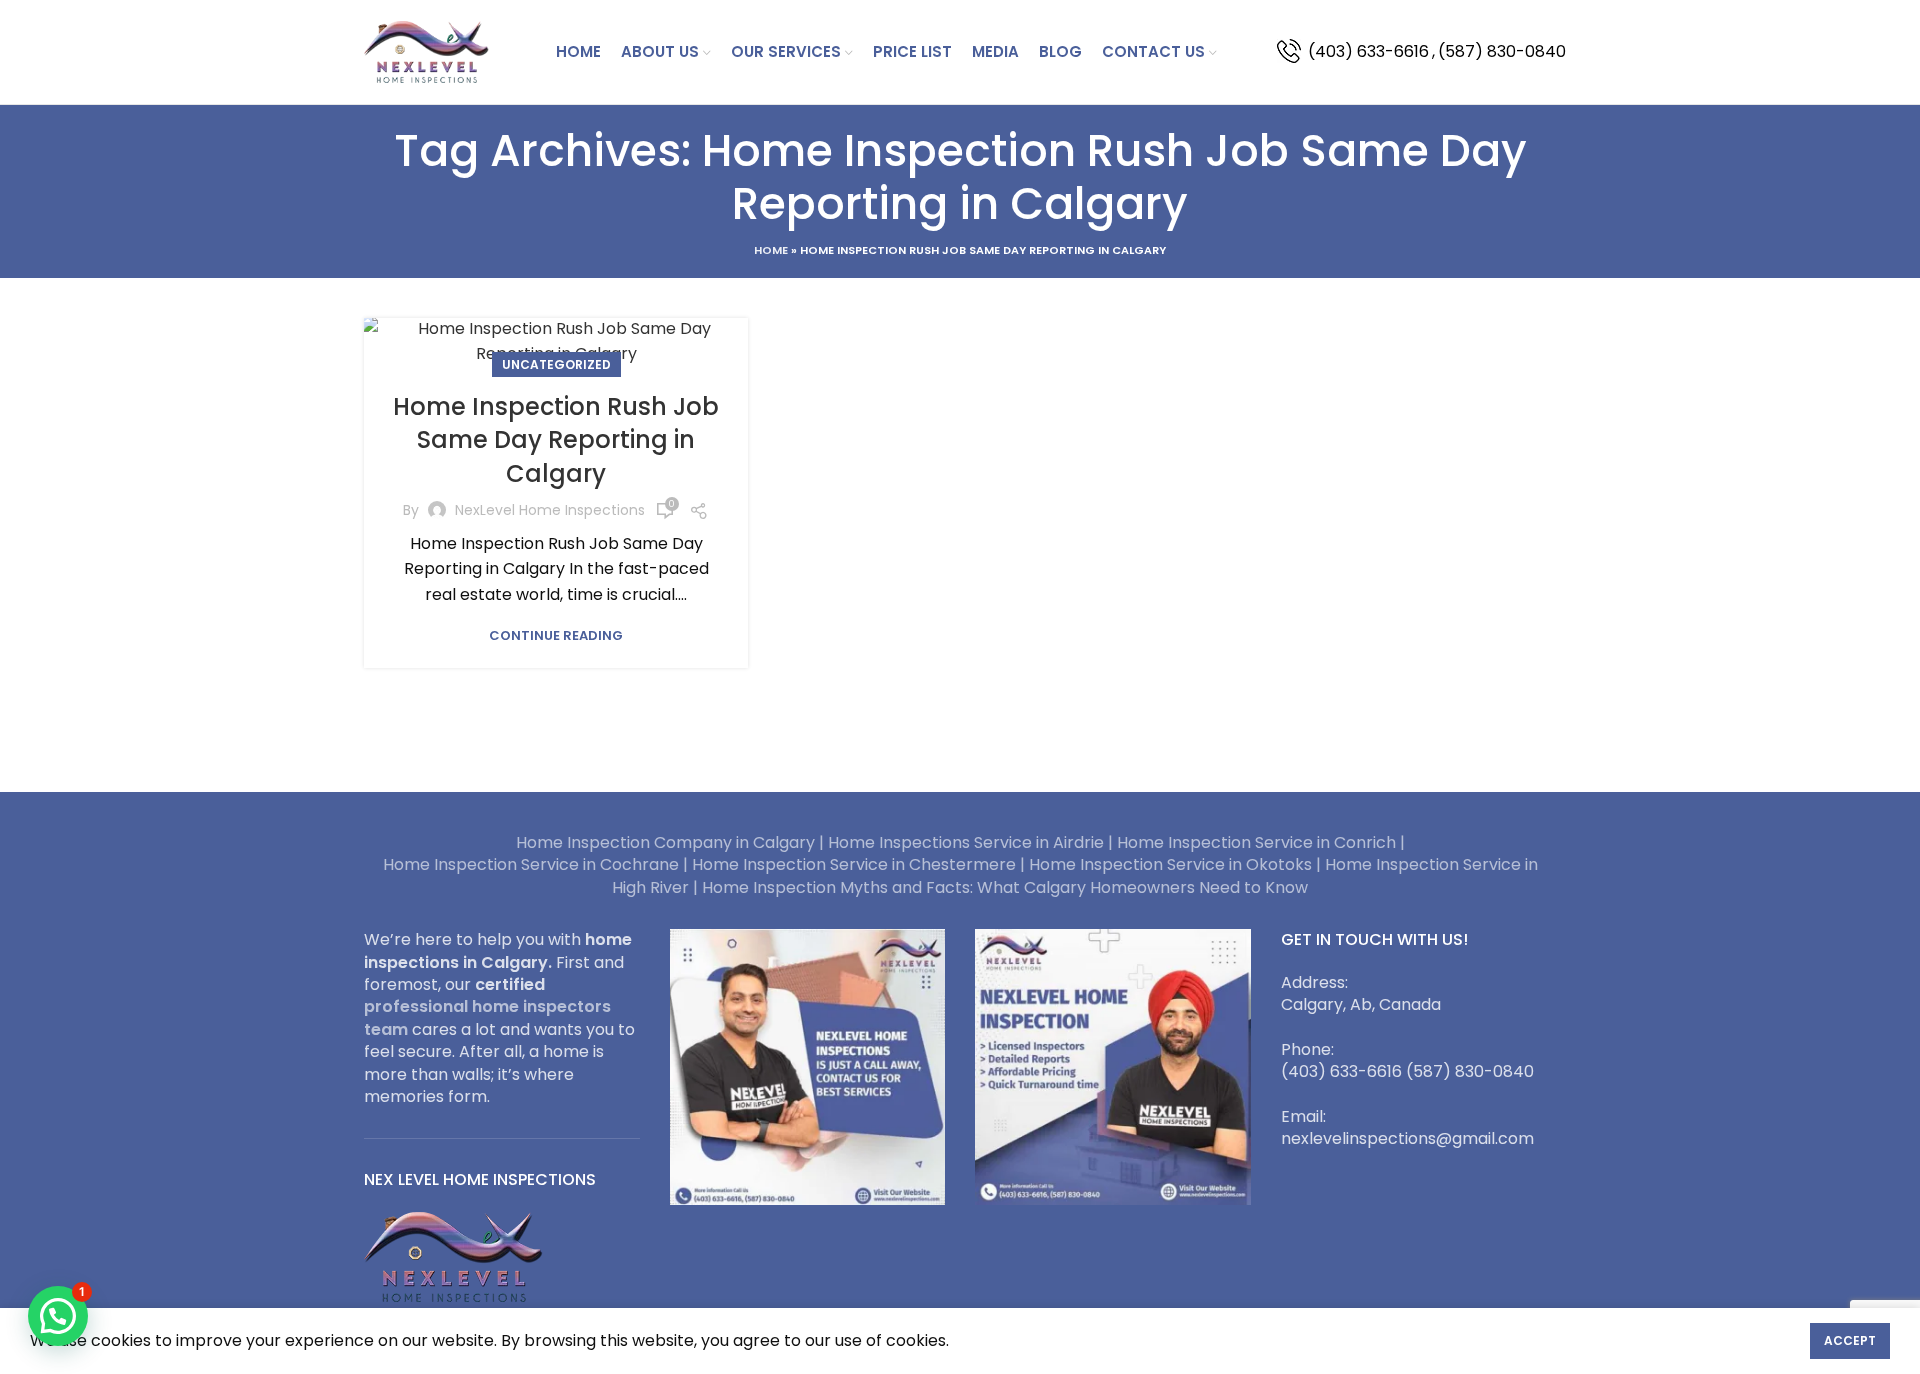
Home (771, 250)
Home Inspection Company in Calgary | (672, 842)
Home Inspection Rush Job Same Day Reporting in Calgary (556, 440)
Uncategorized (556, 364)
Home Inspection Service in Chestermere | (860, 864)
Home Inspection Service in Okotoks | (1177, 864)
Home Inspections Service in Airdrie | (972, 842)
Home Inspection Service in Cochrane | (537, 864)
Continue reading (556, 635)
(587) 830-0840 (1502, 51)
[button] (58, 1316)
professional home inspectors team (487, 1017)
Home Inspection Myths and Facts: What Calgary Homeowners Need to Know (1005, 887)
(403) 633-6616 (1368, 51)
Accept (1850, 1340)
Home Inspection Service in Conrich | (1261, 842)
